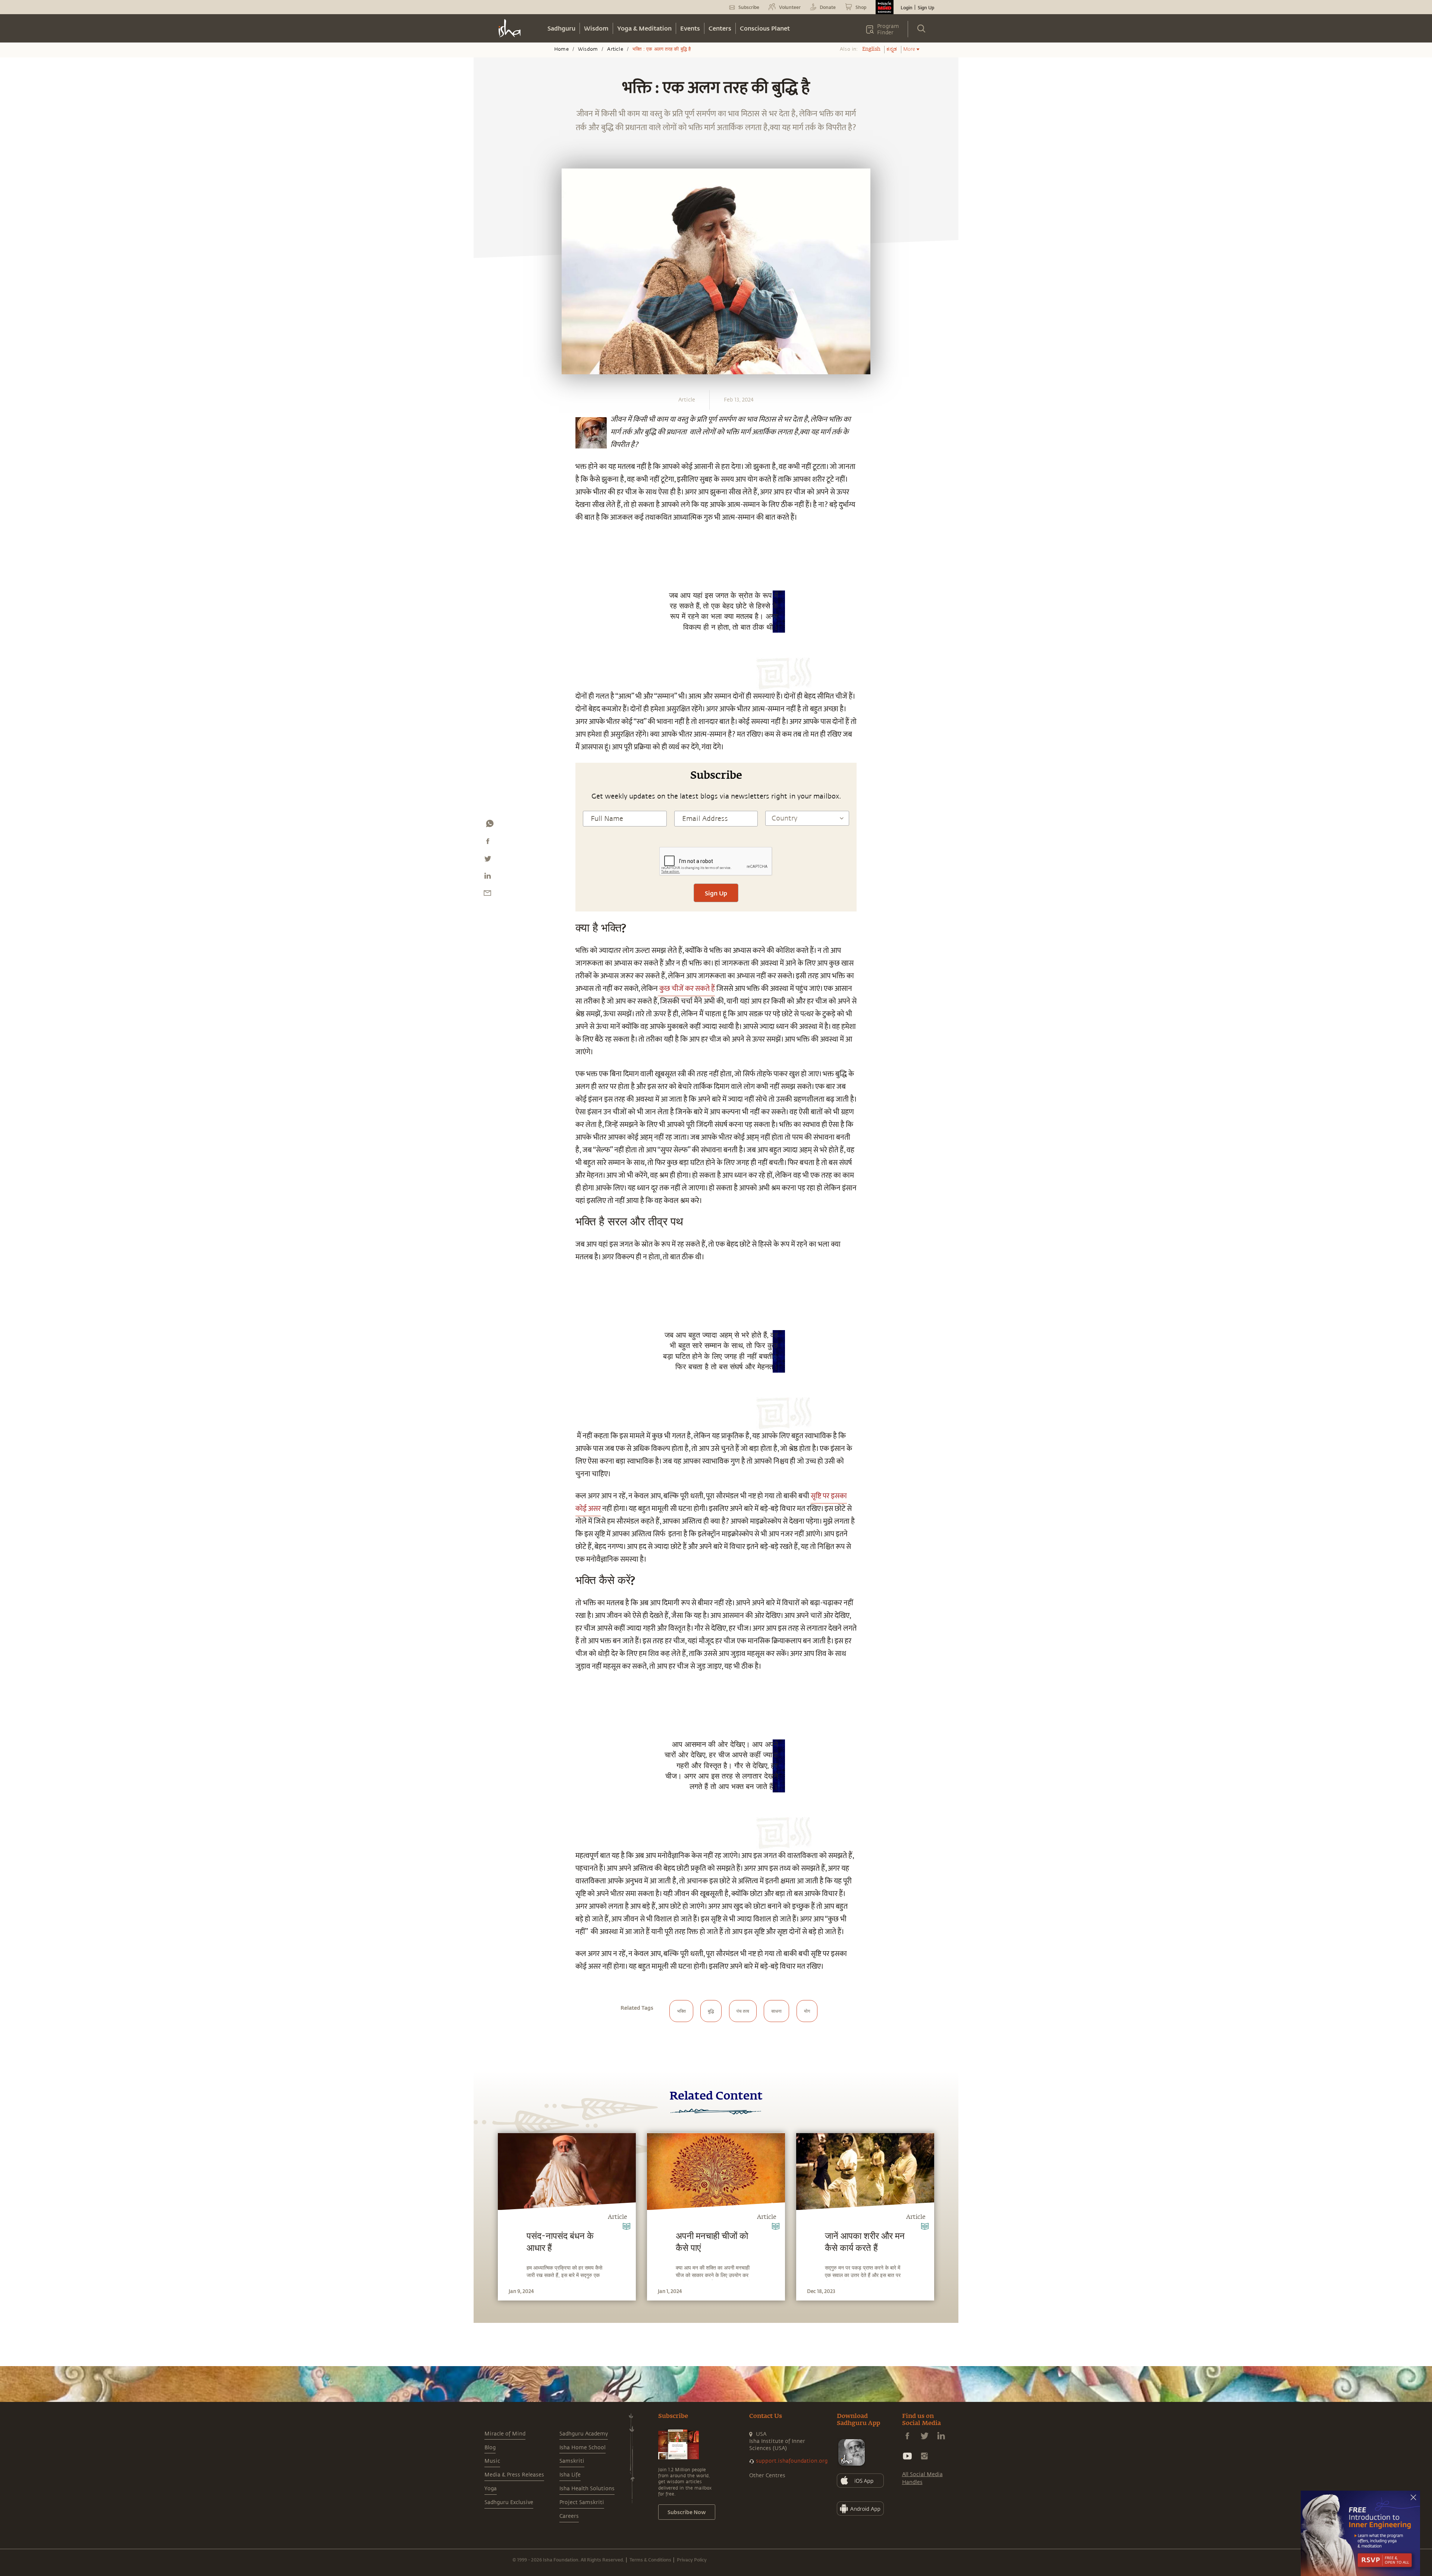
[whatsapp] (490, 825)
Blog (490, 2448)
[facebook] (488, 843)
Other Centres (767, 2476)
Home (561, 49)
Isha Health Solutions (587, 2489)
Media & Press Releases (514, 2475)
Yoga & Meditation (644, 28)
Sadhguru (561, 28)
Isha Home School (582, 2448)
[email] (487, 895)
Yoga (491, 2489)
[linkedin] (487, 878)
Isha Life (570, 2475)
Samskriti (572, 2461)
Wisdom (596, 28)
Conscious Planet (765, 28)
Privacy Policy (692, 2560)
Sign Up (926, 7)
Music (492, 2461)
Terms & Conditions (650, 2560)
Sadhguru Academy (584, 2434)
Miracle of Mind (505, 2434)
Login (907, 7)
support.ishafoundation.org (792, 2461)
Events (690, 28)
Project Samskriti (582, 2502)
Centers (720, 28)
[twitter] (487, 860)
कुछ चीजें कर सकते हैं (686, 989)
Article (615, 49)
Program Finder (888, 29)
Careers (569, 2516)
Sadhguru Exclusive (509, 2502)
